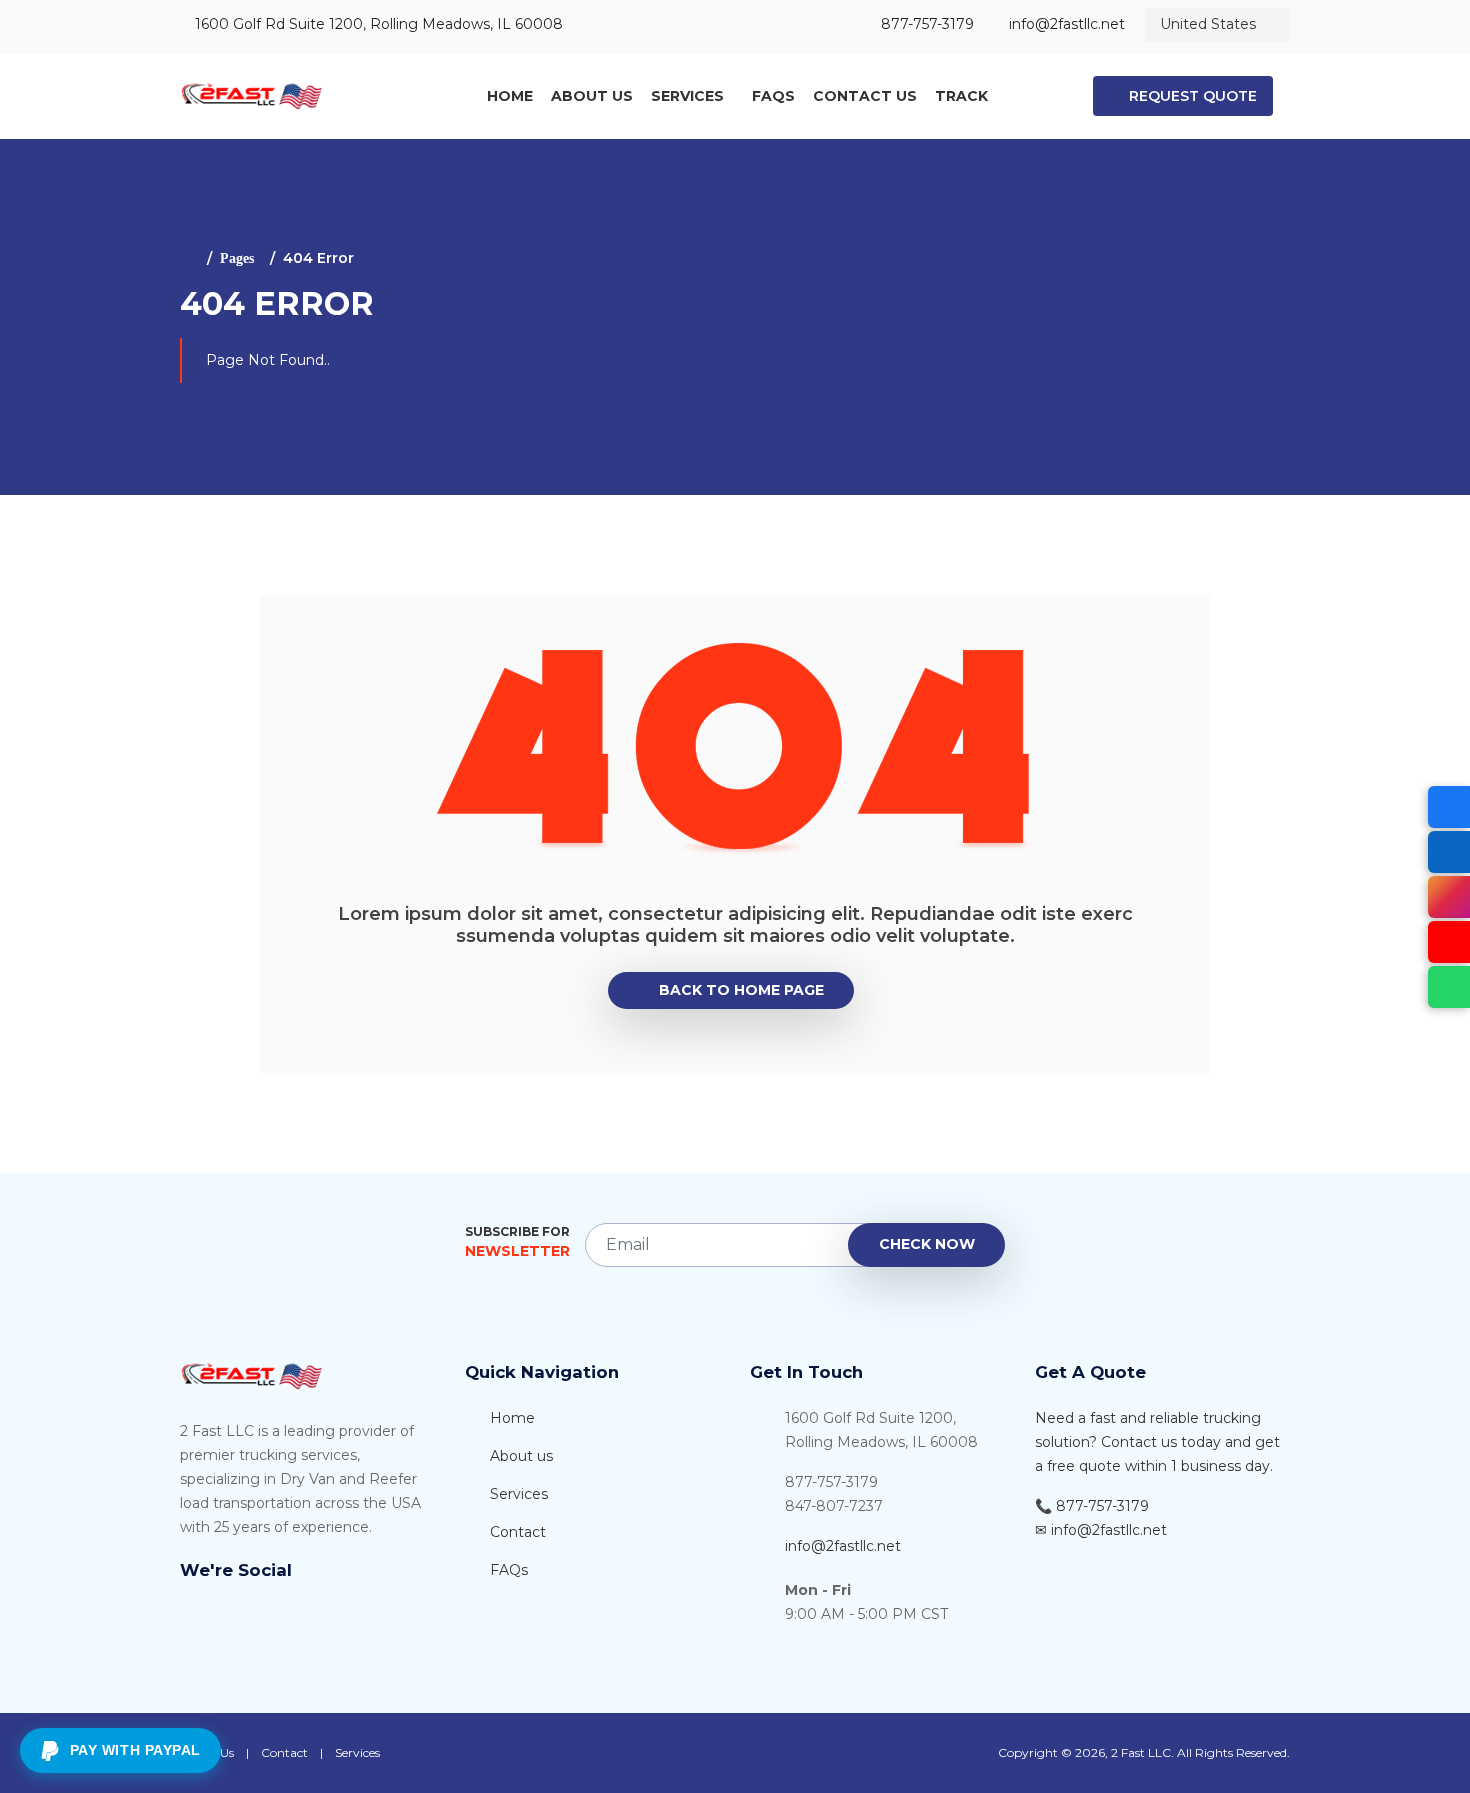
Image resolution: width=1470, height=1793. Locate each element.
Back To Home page (741, 990)
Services (687, 96)
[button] (1183, 96)
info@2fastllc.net (843, 1546)
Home (510, 96)
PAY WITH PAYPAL (135, 1750)
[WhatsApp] (1449, 987)
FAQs (773, 96)
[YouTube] (1449, 942)
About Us (592, 96)
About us (519, 1456)
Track (961, 96)
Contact (516, 1532)
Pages (237, 258)
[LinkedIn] (1449, 852)
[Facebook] (1449, 807)
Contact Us (865, 96)
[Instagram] (1449, 897)
